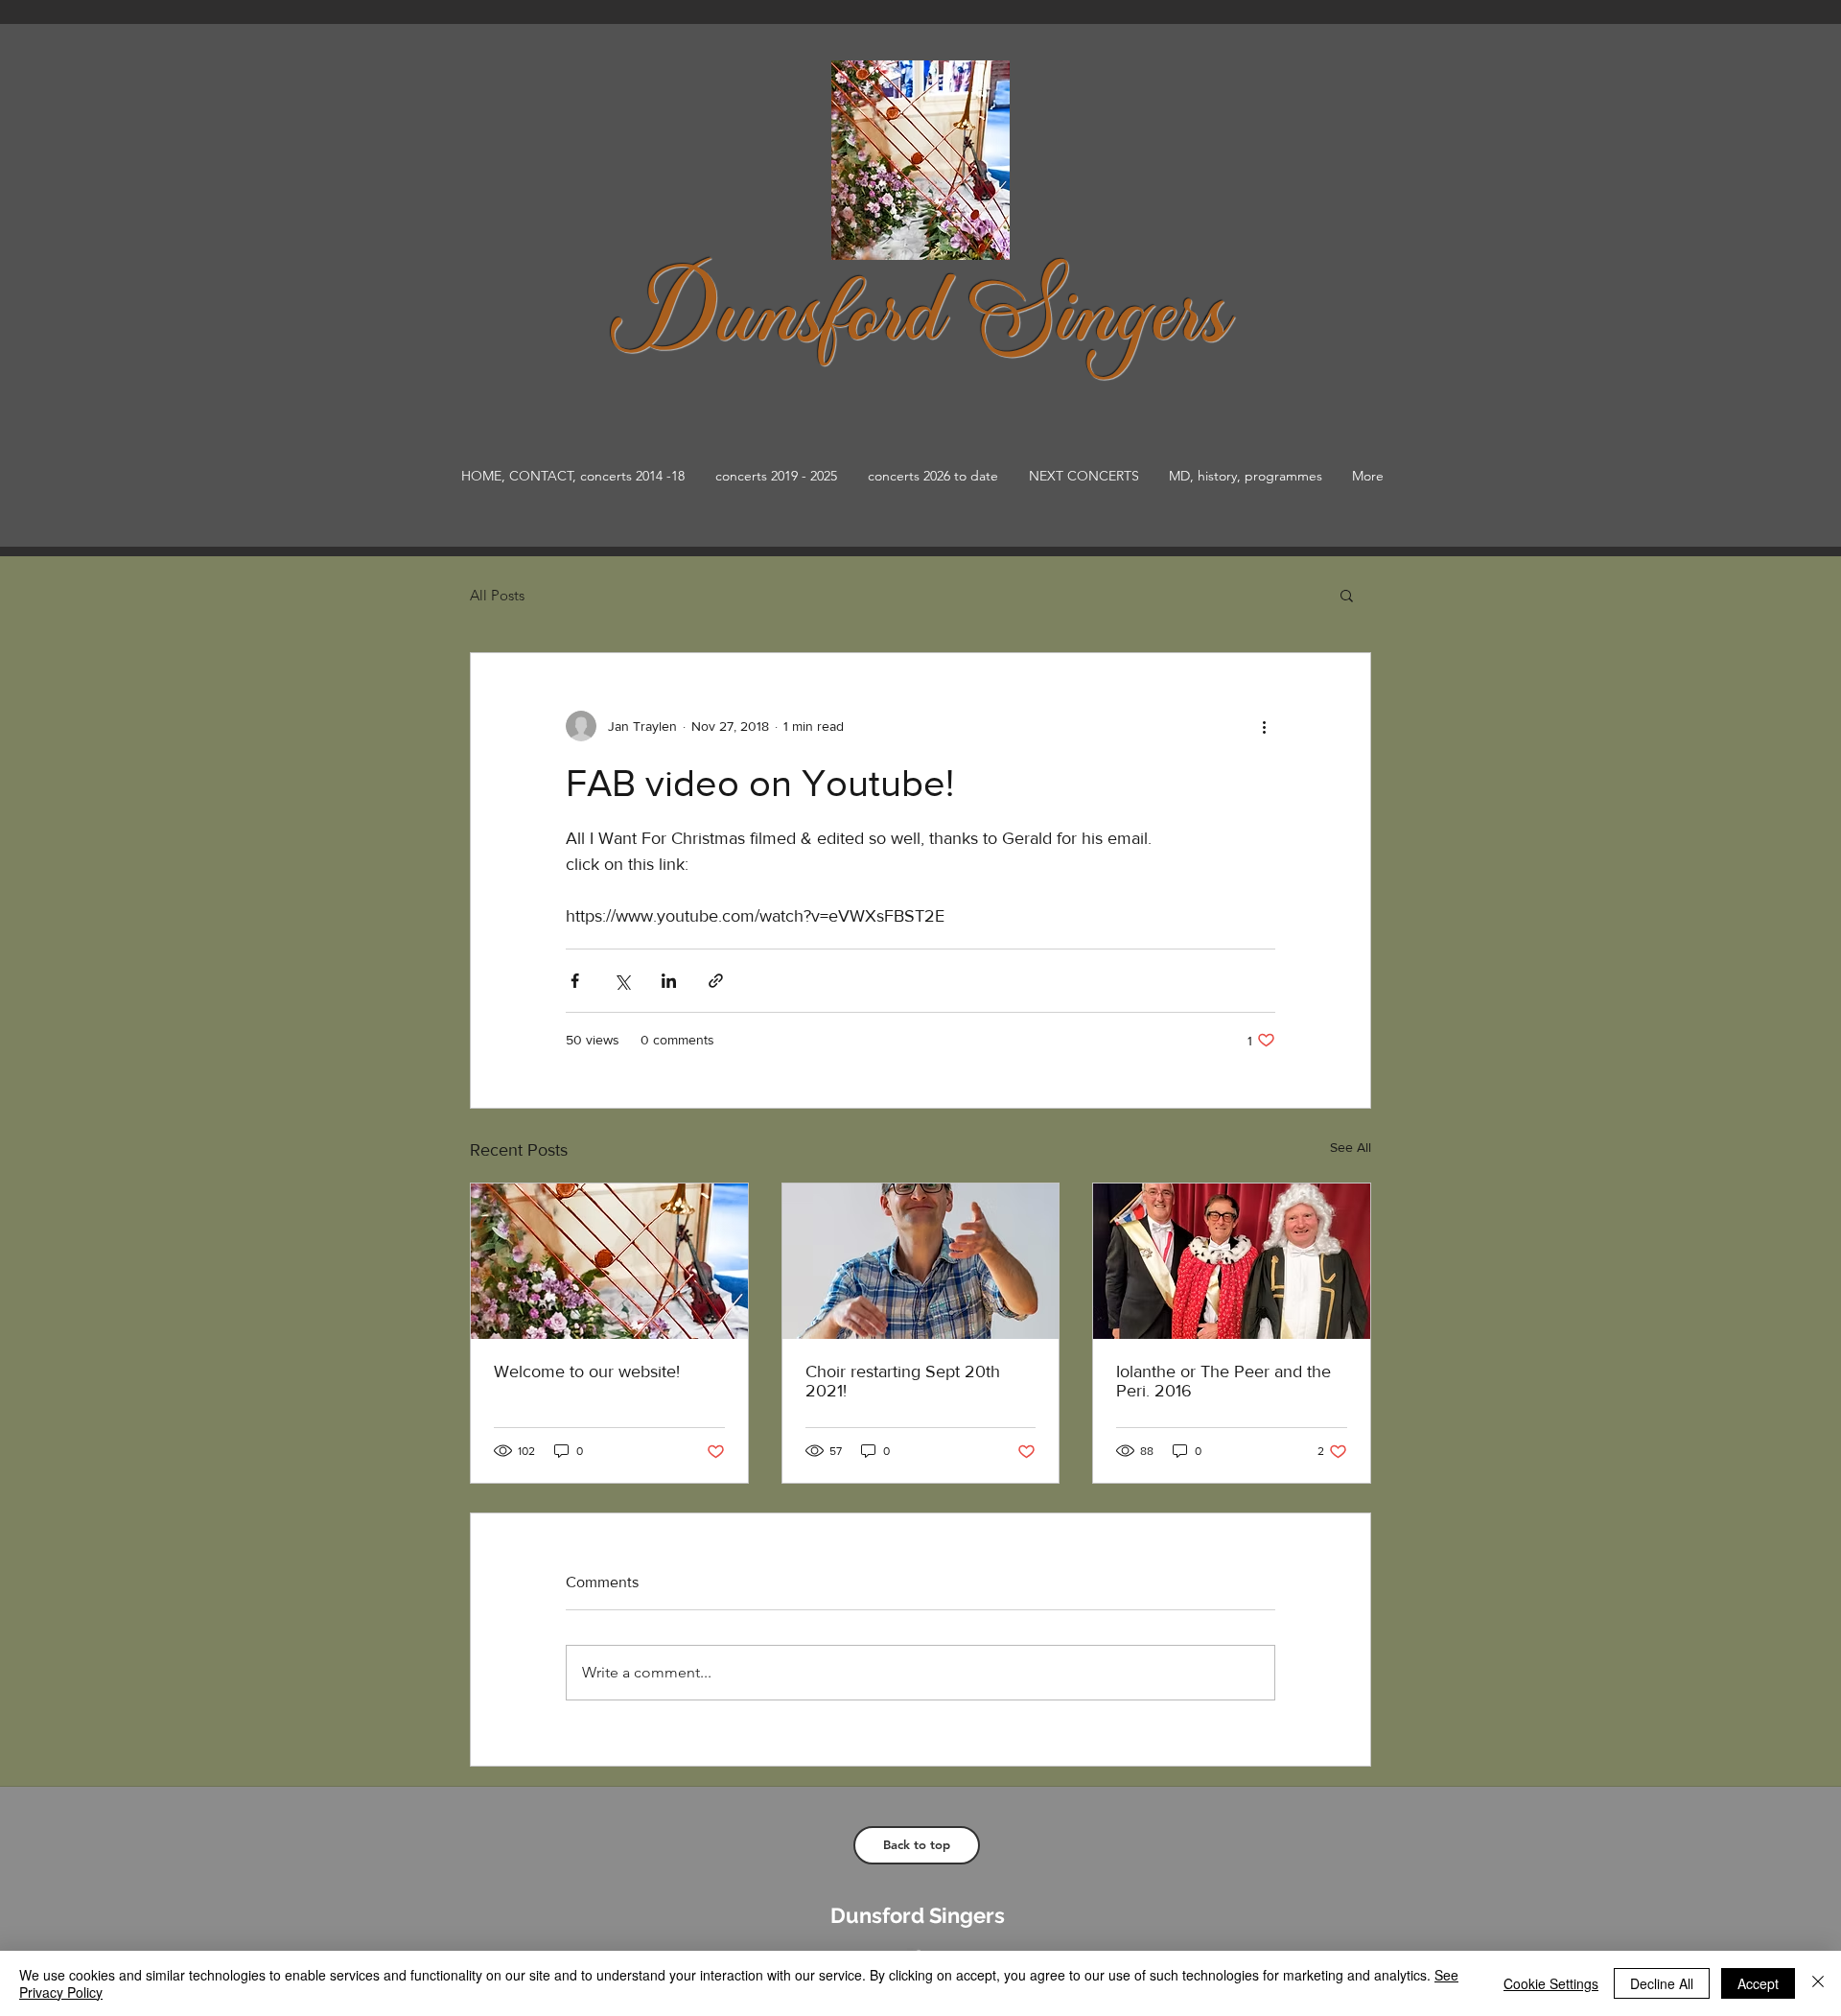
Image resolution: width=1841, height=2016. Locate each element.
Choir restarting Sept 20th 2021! (903, 1381)
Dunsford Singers (918, 1915)
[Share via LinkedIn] (669, 981)
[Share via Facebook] (575, 981)
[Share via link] (716, 981)
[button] (1347, 595)
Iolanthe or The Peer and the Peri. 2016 (1223, 1381)
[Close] (1818, 1983)
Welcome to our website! (587, 1371)
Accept (1758, 1983)
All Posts (497, 595)
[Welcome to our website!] (609, 1261)
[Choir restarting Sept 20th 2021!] (921, 1261)
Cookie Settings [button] (1551, 1983)
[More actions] (1264, 726)
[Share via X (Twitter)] (622, 981)
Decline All (1662, 1983)
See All (1351, 1147)
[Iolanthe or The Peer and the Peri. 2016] (1232, 1261)
